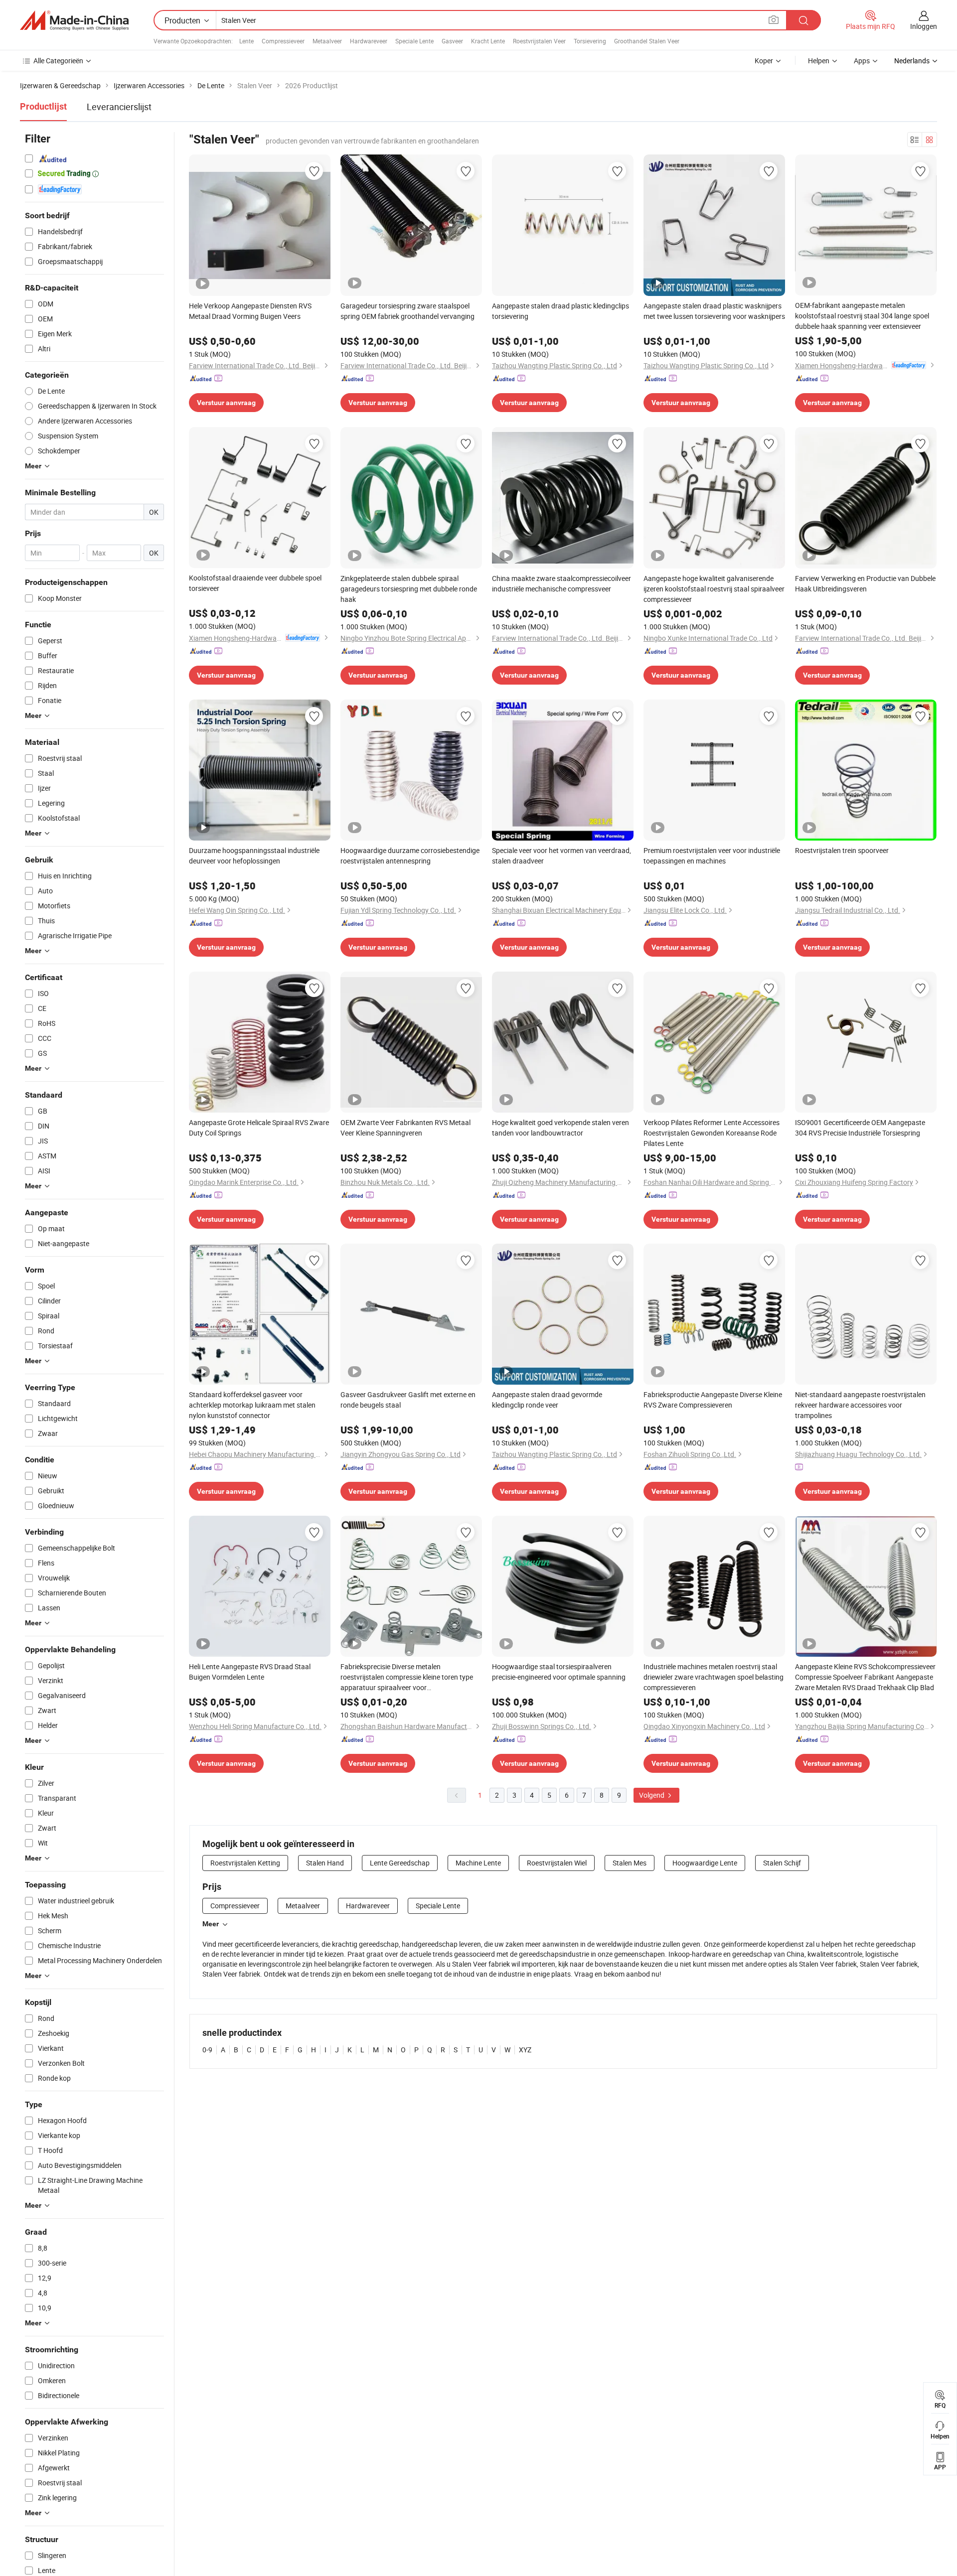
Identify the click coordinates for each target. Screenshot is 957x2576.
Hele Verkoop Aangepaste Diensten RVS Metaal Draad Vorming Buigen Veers (250, 311)
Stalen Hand (325, 1863)
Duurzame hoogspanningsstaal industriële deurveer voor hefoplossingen (254, 856)
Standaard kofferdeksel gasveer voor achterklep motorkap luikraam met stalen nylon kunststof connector (252, 1405)
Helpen (819, 61)
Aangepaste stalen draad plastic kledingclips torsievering (560, 311)
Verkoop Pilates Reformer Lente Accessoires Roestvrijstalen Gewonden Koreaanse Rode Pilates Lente (712, 1133)
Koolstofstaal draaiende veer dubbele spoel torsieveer (255, 583)
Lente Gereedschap (400, 1863)
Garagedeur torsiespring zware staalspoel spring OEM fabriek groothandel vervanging (407, 311)
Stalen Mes (630, 1863)
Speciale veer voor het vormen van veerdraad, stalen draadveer (561, 856)
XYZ (525, 2050)
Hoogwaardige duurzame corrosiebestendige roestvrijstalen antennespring (410, 856)
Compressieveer (283, 41)
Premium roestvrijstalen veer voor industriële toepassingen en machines (712, 856)
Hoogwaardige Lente (705, 1863)
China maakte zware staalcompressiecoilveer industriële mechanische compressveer (561, 583)
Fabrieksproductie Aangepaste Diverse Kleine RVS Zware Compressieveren (713, 1400)
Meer (211, 1924)
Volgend (652, 1795)
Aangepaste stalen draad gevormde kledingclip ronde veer (547, 1400)
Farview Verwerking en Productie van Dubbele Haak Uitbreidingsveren (865, 583)
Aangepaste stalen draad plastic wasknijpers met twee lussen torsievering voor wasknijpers (714, 311)
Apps (862, 61)
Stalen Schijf (782, 1863)
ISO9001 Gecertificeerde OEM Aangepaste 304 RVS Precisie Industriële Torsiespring (860, 1128)
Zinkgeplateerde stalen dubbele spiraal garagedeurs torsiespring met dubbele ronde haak (409, 589)
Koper (764, 61)
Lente (246, 41)
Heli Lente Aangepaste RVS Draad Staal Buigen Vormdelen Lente (250, 1672)
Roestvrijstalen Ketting (245, 1863)
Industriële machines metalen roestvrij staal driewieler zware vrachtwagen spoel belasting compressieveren (714, 1677)
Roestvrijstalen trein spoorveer (842, 850)
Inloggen (924, 26)
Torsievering (590, 41)
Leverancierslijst (119, 107)
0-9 (207, 2050)
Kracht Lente (488, 41)
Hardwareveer (369, 41)
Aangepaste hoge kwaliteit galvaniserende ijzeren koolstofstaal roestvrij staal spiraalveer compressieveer (714, 589)
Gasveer (452, 41)
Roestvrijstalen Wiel (557, 1863)
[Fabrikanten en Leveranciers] (74, 20)
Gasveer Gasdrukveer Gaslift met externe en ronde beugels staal (408, 1400)
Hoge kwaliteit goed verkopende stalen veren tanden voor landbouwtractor (560, 1128)
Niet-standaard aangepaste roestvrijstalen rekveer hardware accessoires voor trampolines (860, 1405)
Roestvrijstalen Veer (539, 41)
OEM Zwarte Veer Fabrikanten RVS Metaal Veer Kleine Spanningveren (405, 1128)
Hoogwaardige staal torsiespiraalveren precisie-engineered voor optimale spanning (559, 1672)
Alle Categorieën (58, 61)
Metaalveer (327, 41)
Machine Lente (478, 1863)
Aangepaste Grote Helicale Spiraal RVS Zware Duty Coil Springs (259, 1128)
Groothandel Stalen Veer (647, 41)
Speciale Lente (414, 41)
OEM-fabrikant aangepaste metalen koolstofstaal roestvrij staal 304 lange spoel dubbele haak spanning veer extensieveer (862, 316)
